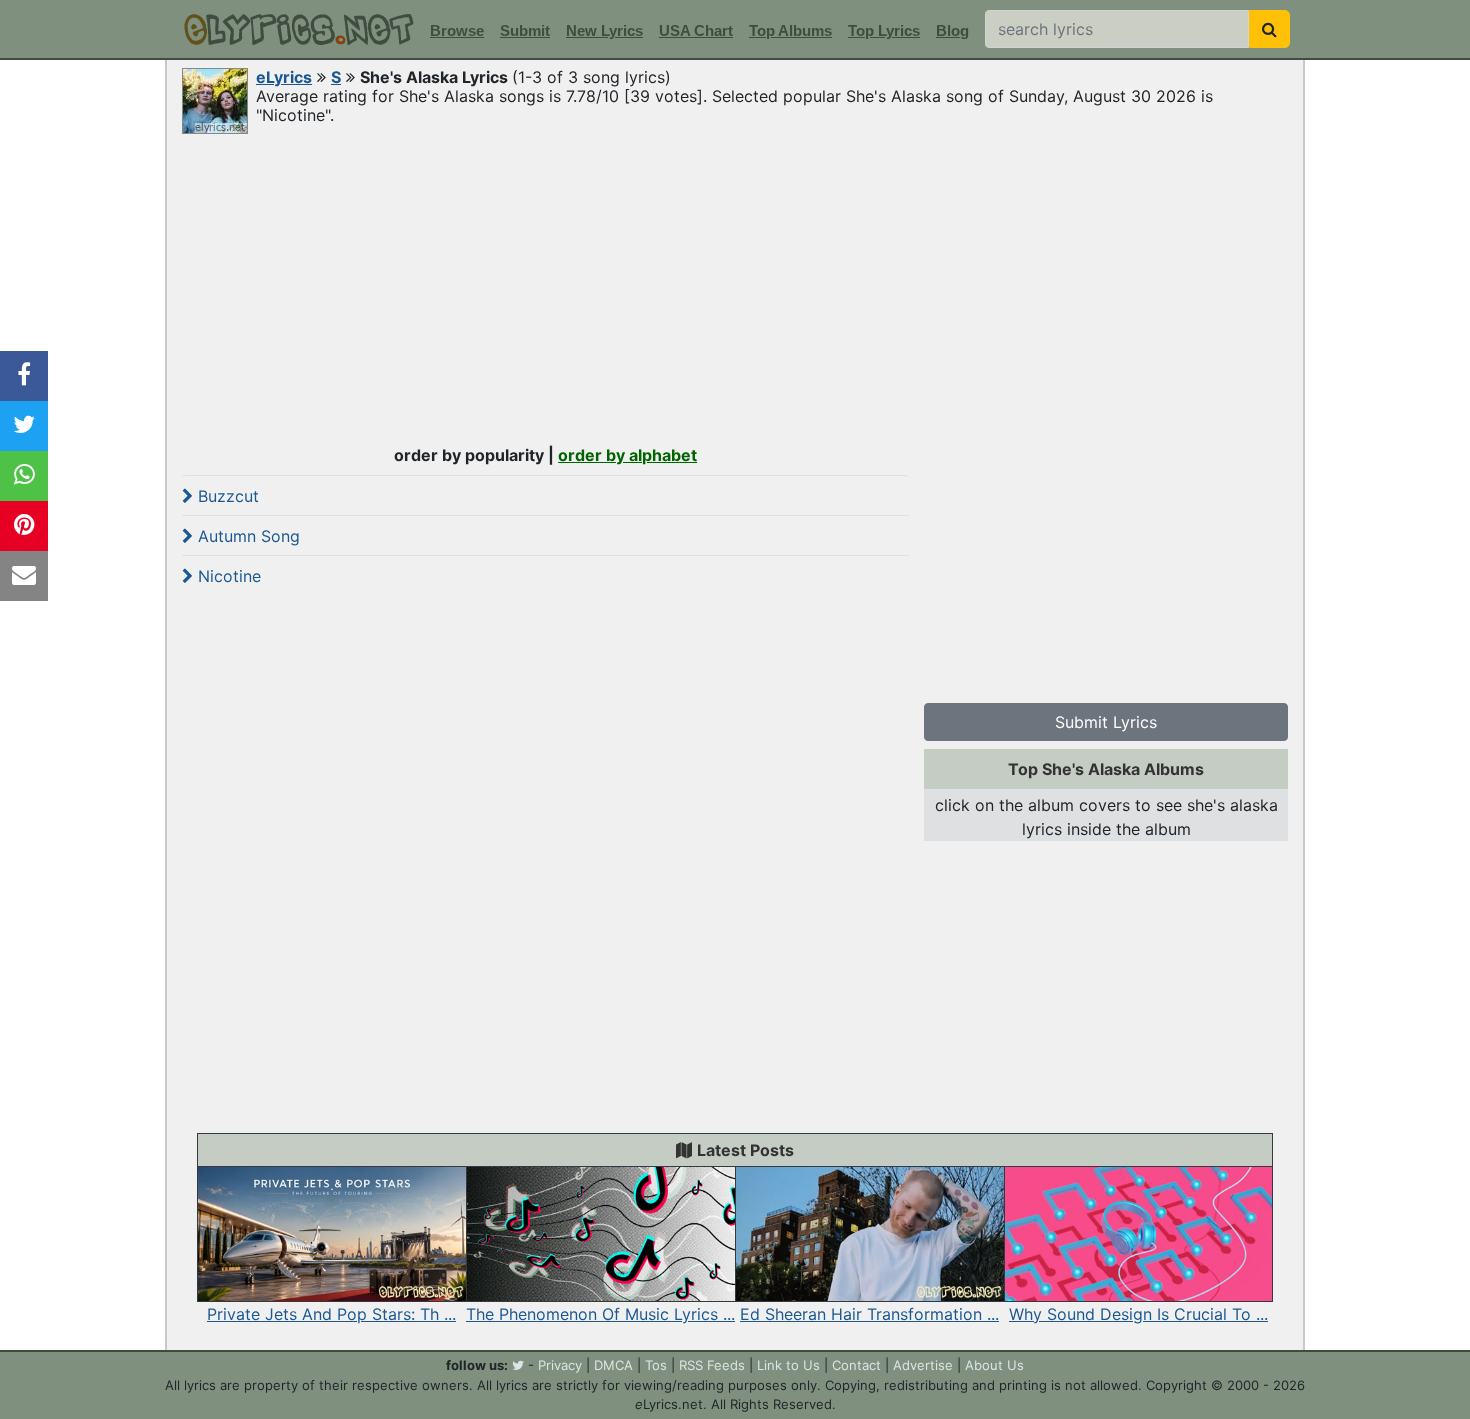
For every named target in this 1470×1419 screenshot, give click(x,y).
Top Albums (790, 30)
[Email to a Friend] (24, 576)
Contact (856, 1365)
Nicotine (227, 576)
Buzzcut (226, 496)
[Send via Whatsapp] (24, 476)
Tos (656, 1365)
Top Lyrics (884, 30)
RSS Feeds (712, 1365)
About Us (994, 1365)
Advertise (923, 1365)
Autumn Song (246, 536)
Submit (525, 30)
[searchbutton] (1269, 29)
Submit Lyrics (1106, 722)
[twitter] (518, 1365)
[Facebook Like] (24, 376)
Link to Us (788, 1365)
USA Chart (696, 30)
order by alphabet (627, 455)
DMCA (613, 1365)
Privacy (560, 1365)
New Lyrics (604, 30)
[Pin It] (24, 526)
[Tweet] (24, 426)
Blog (952, 30)
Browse (457, 30)
